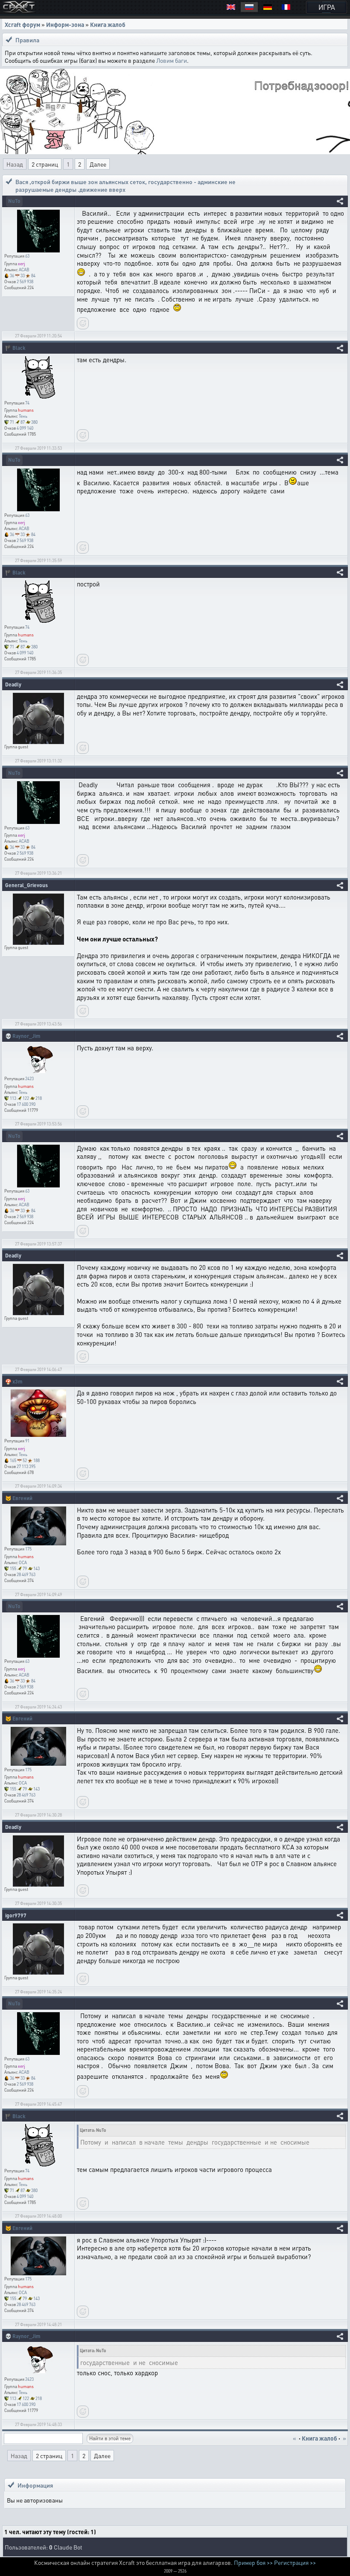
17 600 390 (26, 1104)
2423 (29, 1078)
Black (19, 348)
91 (27, 1441)
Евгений (22, 1498)
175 (28, 1549)
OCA (23, 1562)
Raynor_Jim (26, 1036)
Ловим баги (172, 60)
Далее (98, 164)
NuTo (14, 201)
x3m (17, 1382)
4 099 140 (25, 428)
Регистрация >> (295, 2562)
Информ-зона (65, 24)
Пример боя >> (253, 2562)
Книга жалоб (108, 24)
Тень (23, 416)
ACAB (24, 270)
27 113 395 (26, 1466)
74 (27, 403)
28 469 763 (26, 1574)
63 (27, 256)
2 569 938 (25, 281)
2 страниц (45, 164)
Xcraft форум (22, 24)
